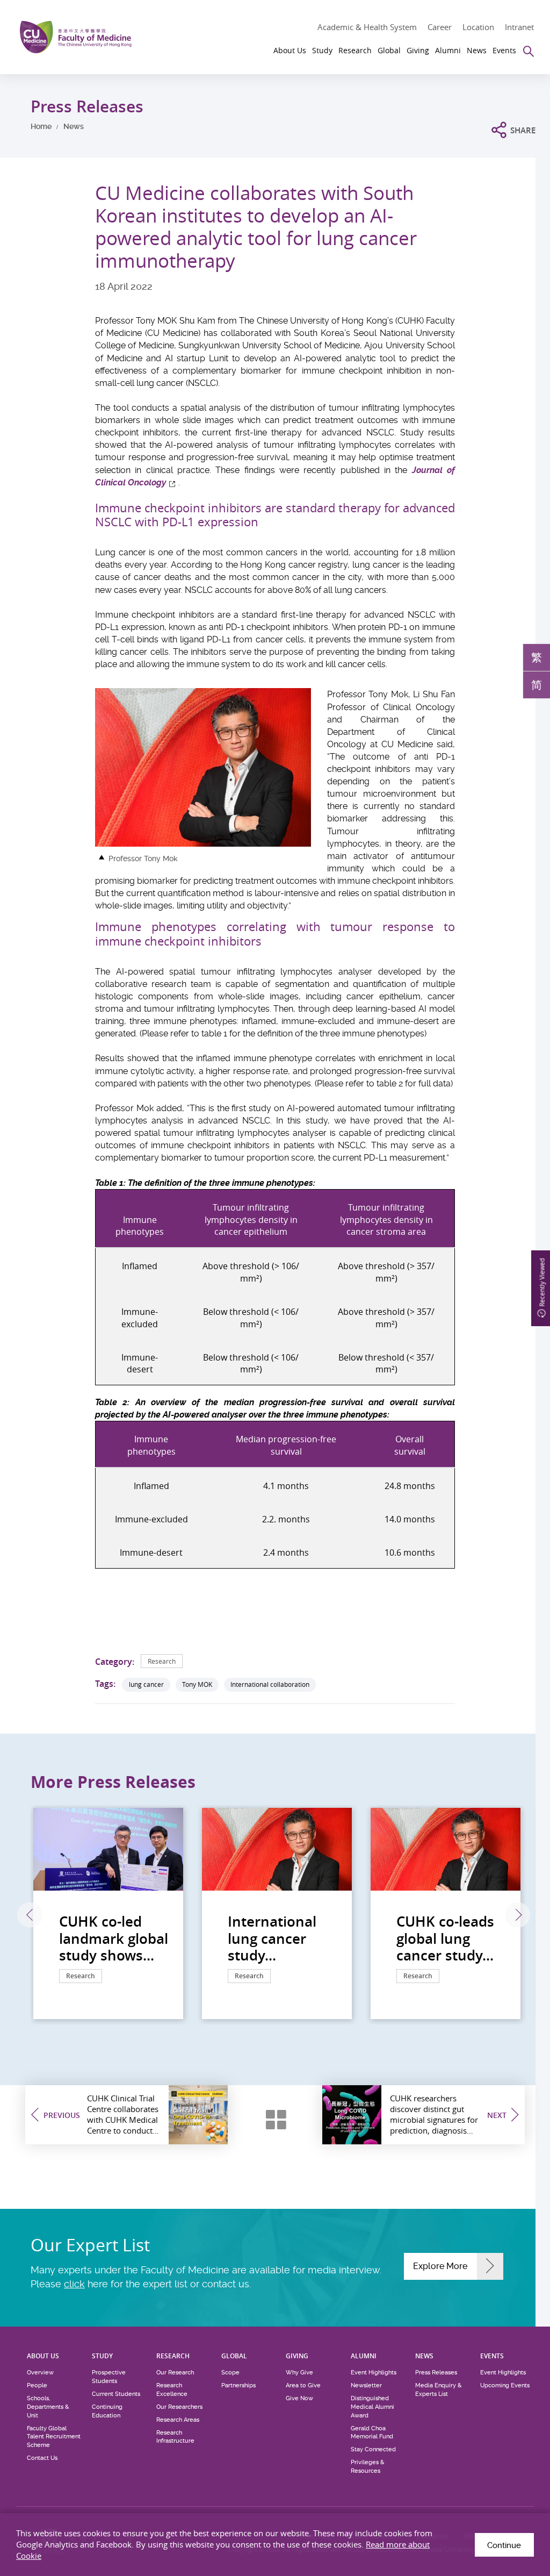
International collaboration (270, 1684)
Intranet (519, 27)
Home (41, 126)
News (74, 126)
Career (440, 27)
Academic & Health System (367, 27)
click (74, 2284)
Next (518, 1915)
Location (478, 27)
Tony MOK (197, 1684)
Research (162, 1661)
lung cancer (146, 1684)
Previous (30, 1915)
